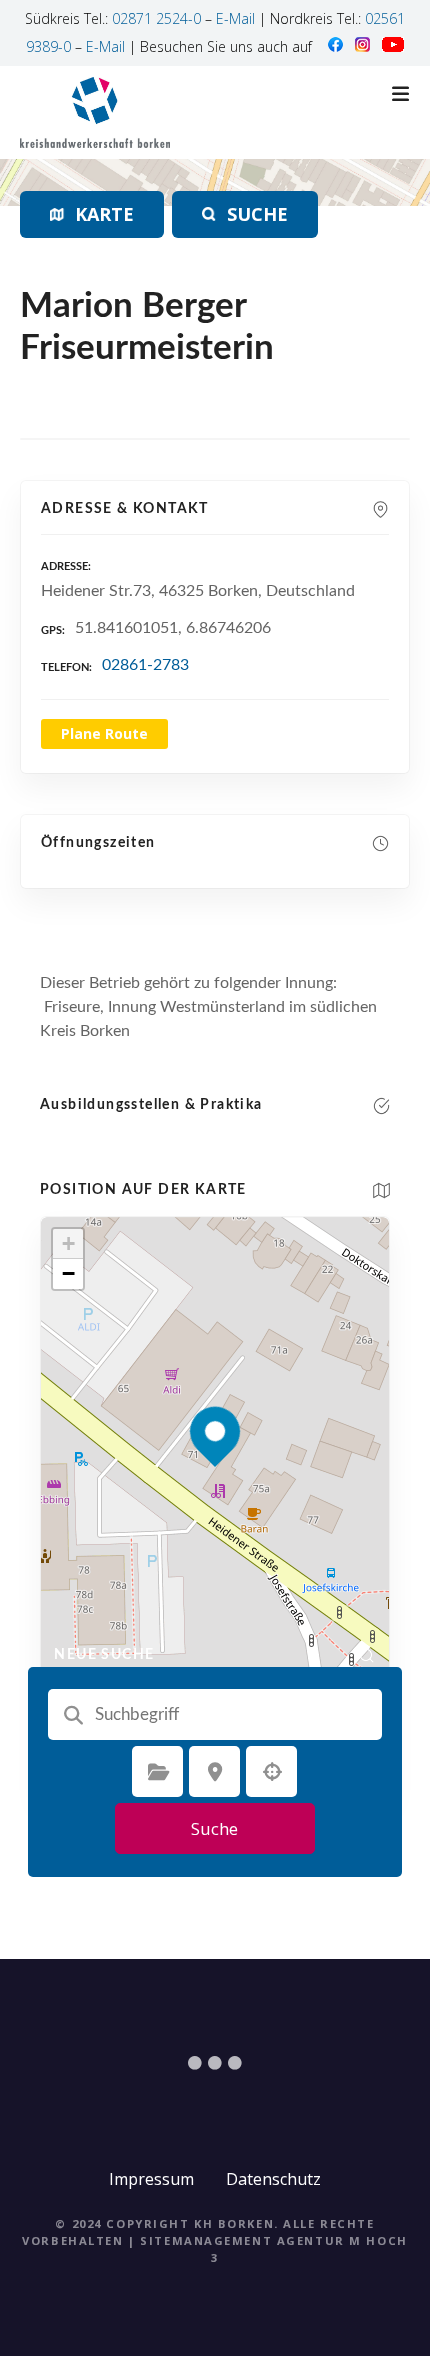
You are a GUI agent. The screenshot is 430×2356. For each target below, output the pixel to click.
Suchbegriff (74, 1715)
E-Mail (235, 18)
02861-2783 (145, 665)
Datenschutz (273, 2179)
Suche (214, 1828)
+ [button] (68, 1243)
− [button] (68, 1273)
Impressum (151, 2179)
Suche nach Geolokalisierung (272, 1772)
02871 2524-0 (156, 18)
